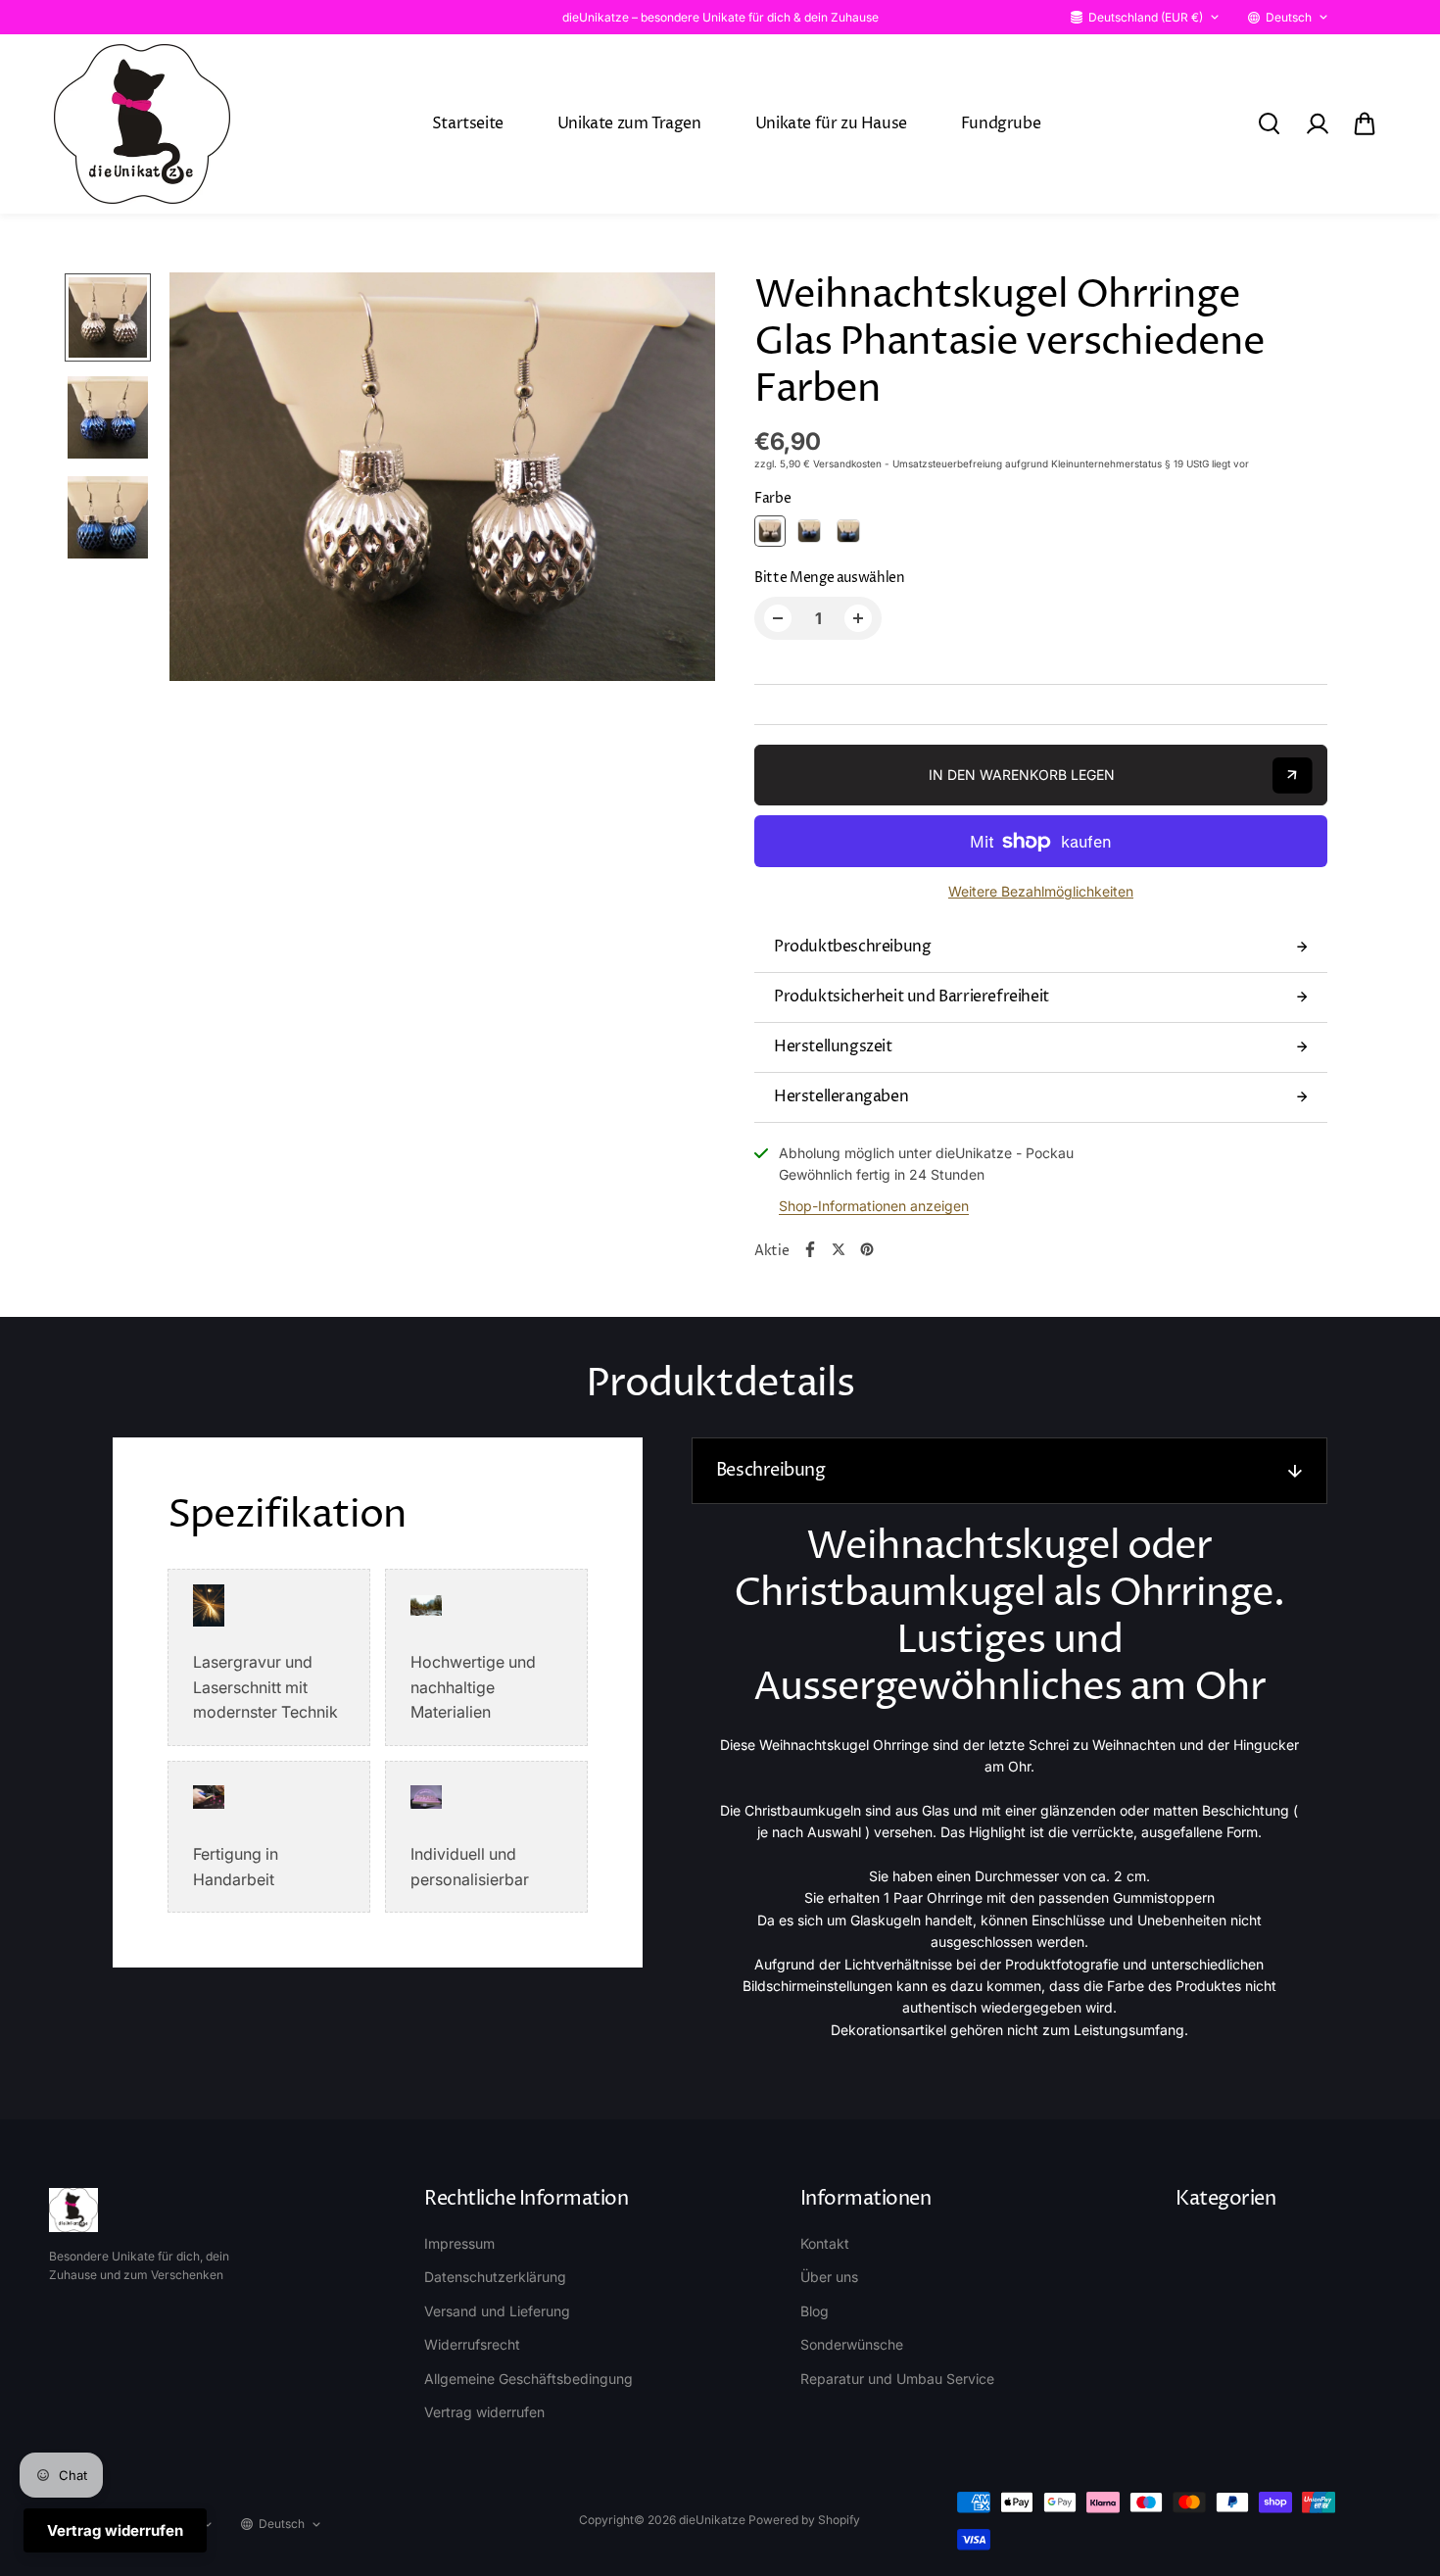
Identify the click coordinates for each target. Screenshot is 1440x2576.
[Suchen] (1269, 123)
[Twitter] (839, 1249)
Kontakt (825, 2243)
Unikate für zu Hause (831, 123)
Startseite (468, 123)
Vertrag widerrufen (484, 2412)
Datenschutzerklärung (495, 2277)
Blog (815, 2311)
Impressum (459, 2243)
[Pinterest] (867, 1249)
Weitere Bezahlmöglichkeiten (1041, 891)
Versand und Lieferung (497, 2311)
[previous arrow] (208, 480)
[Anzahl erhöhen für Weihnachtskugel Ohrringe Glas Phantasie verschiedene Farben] (858, 618)
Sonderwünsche (852, 2344)
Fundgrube (1001, 123)
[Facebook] (810, 1249)
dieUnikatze (712, 2520)
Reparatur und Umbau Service (897, 2379)
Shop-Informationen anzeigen (874, 1206)
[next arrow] (677, 480)
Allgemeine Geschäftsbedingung (528, 2379)
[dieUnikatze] (142, 124)
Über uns (829, 2277)
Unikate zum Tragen (629, 123)
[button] (1365, 123)
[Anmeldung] (1317, 123)
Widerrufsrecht (472, 2344)
